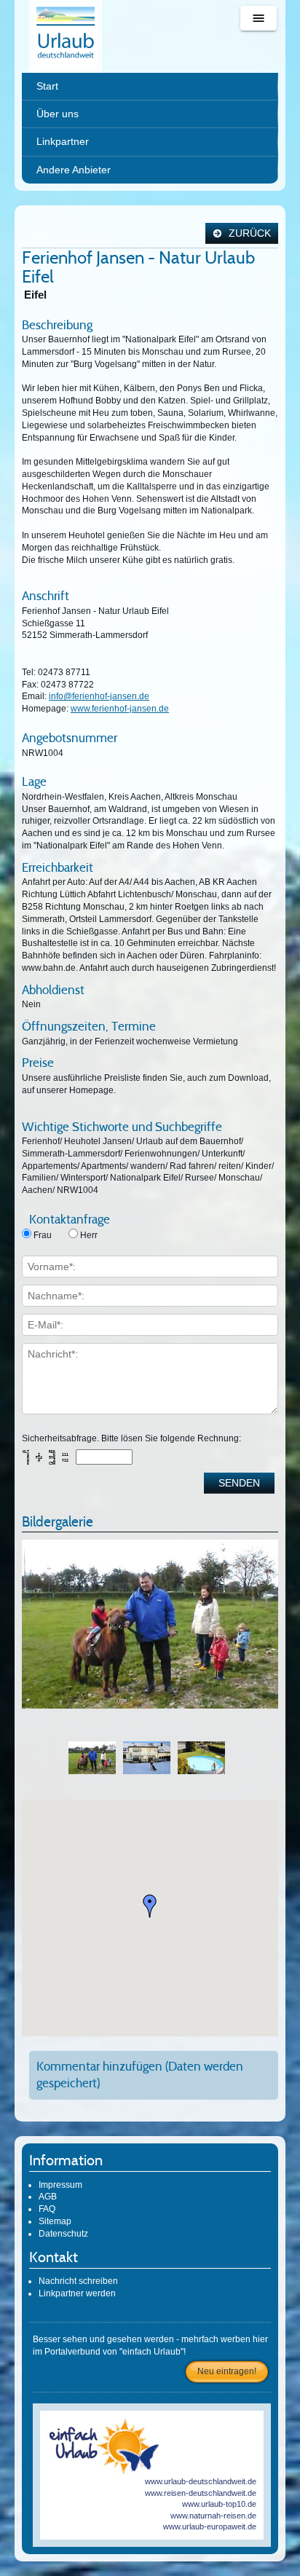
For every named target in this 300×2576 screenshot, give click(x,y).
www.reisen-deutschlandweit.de (201, 2493)
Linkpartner (63, 141)
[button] (150, 1906)
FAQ (47, 2209)
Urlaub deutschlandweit (66, 36)
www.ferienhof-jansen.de (120, 709)
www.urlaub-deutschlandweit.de (201, 2481)
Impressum (60, 2185)
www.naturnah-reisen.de (213, 2516)
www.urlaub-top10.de (219, 2504)
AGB (48, 2197)
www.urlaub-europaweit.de (210, 2526)
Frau (43, 1235)
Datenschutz (63, 2234)
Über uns (58, 114)
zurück (248, 233)
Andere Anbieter (74, 170)
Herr (89, 1235)
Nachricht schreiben (78, 2281)
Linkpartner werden (77, 2293)
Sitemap (55, 2221)
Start (47, 86)
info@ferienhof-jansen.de (99, 696)
